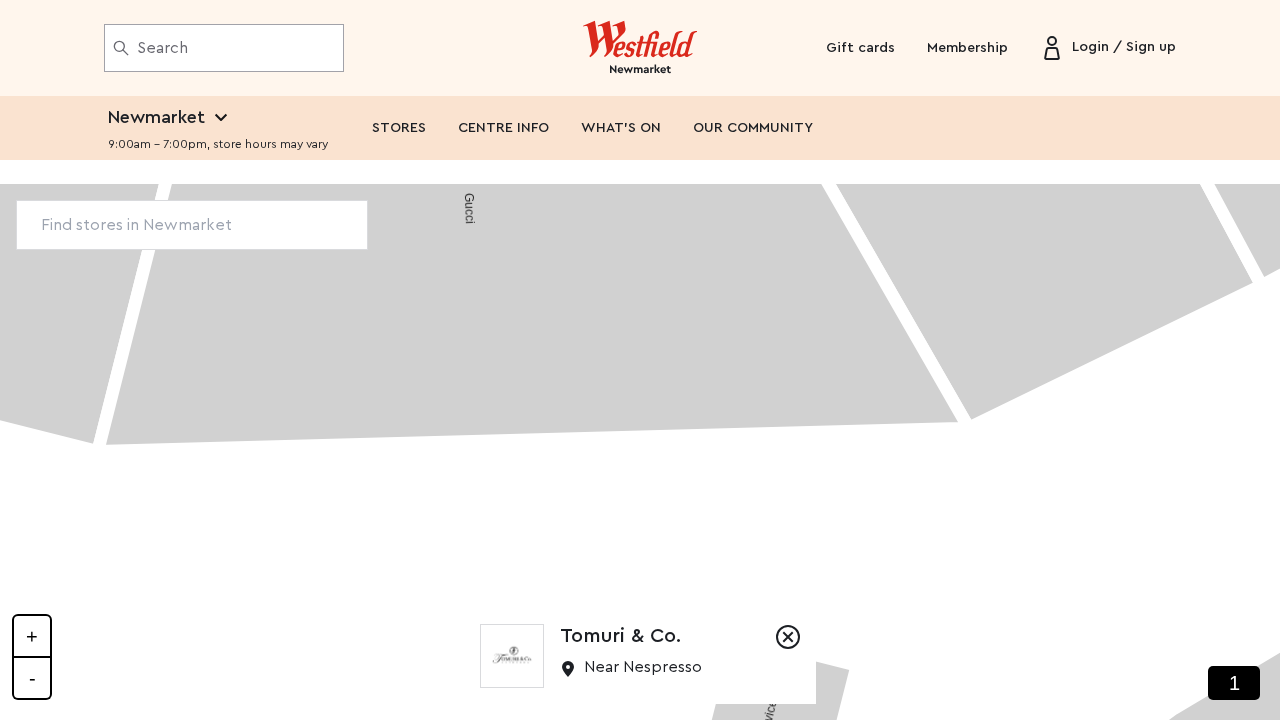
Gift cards (860, 48)
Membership (967, 48)
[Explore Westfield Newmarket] (640, 48)
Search (162, 48)
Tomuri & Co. (620, 636)
